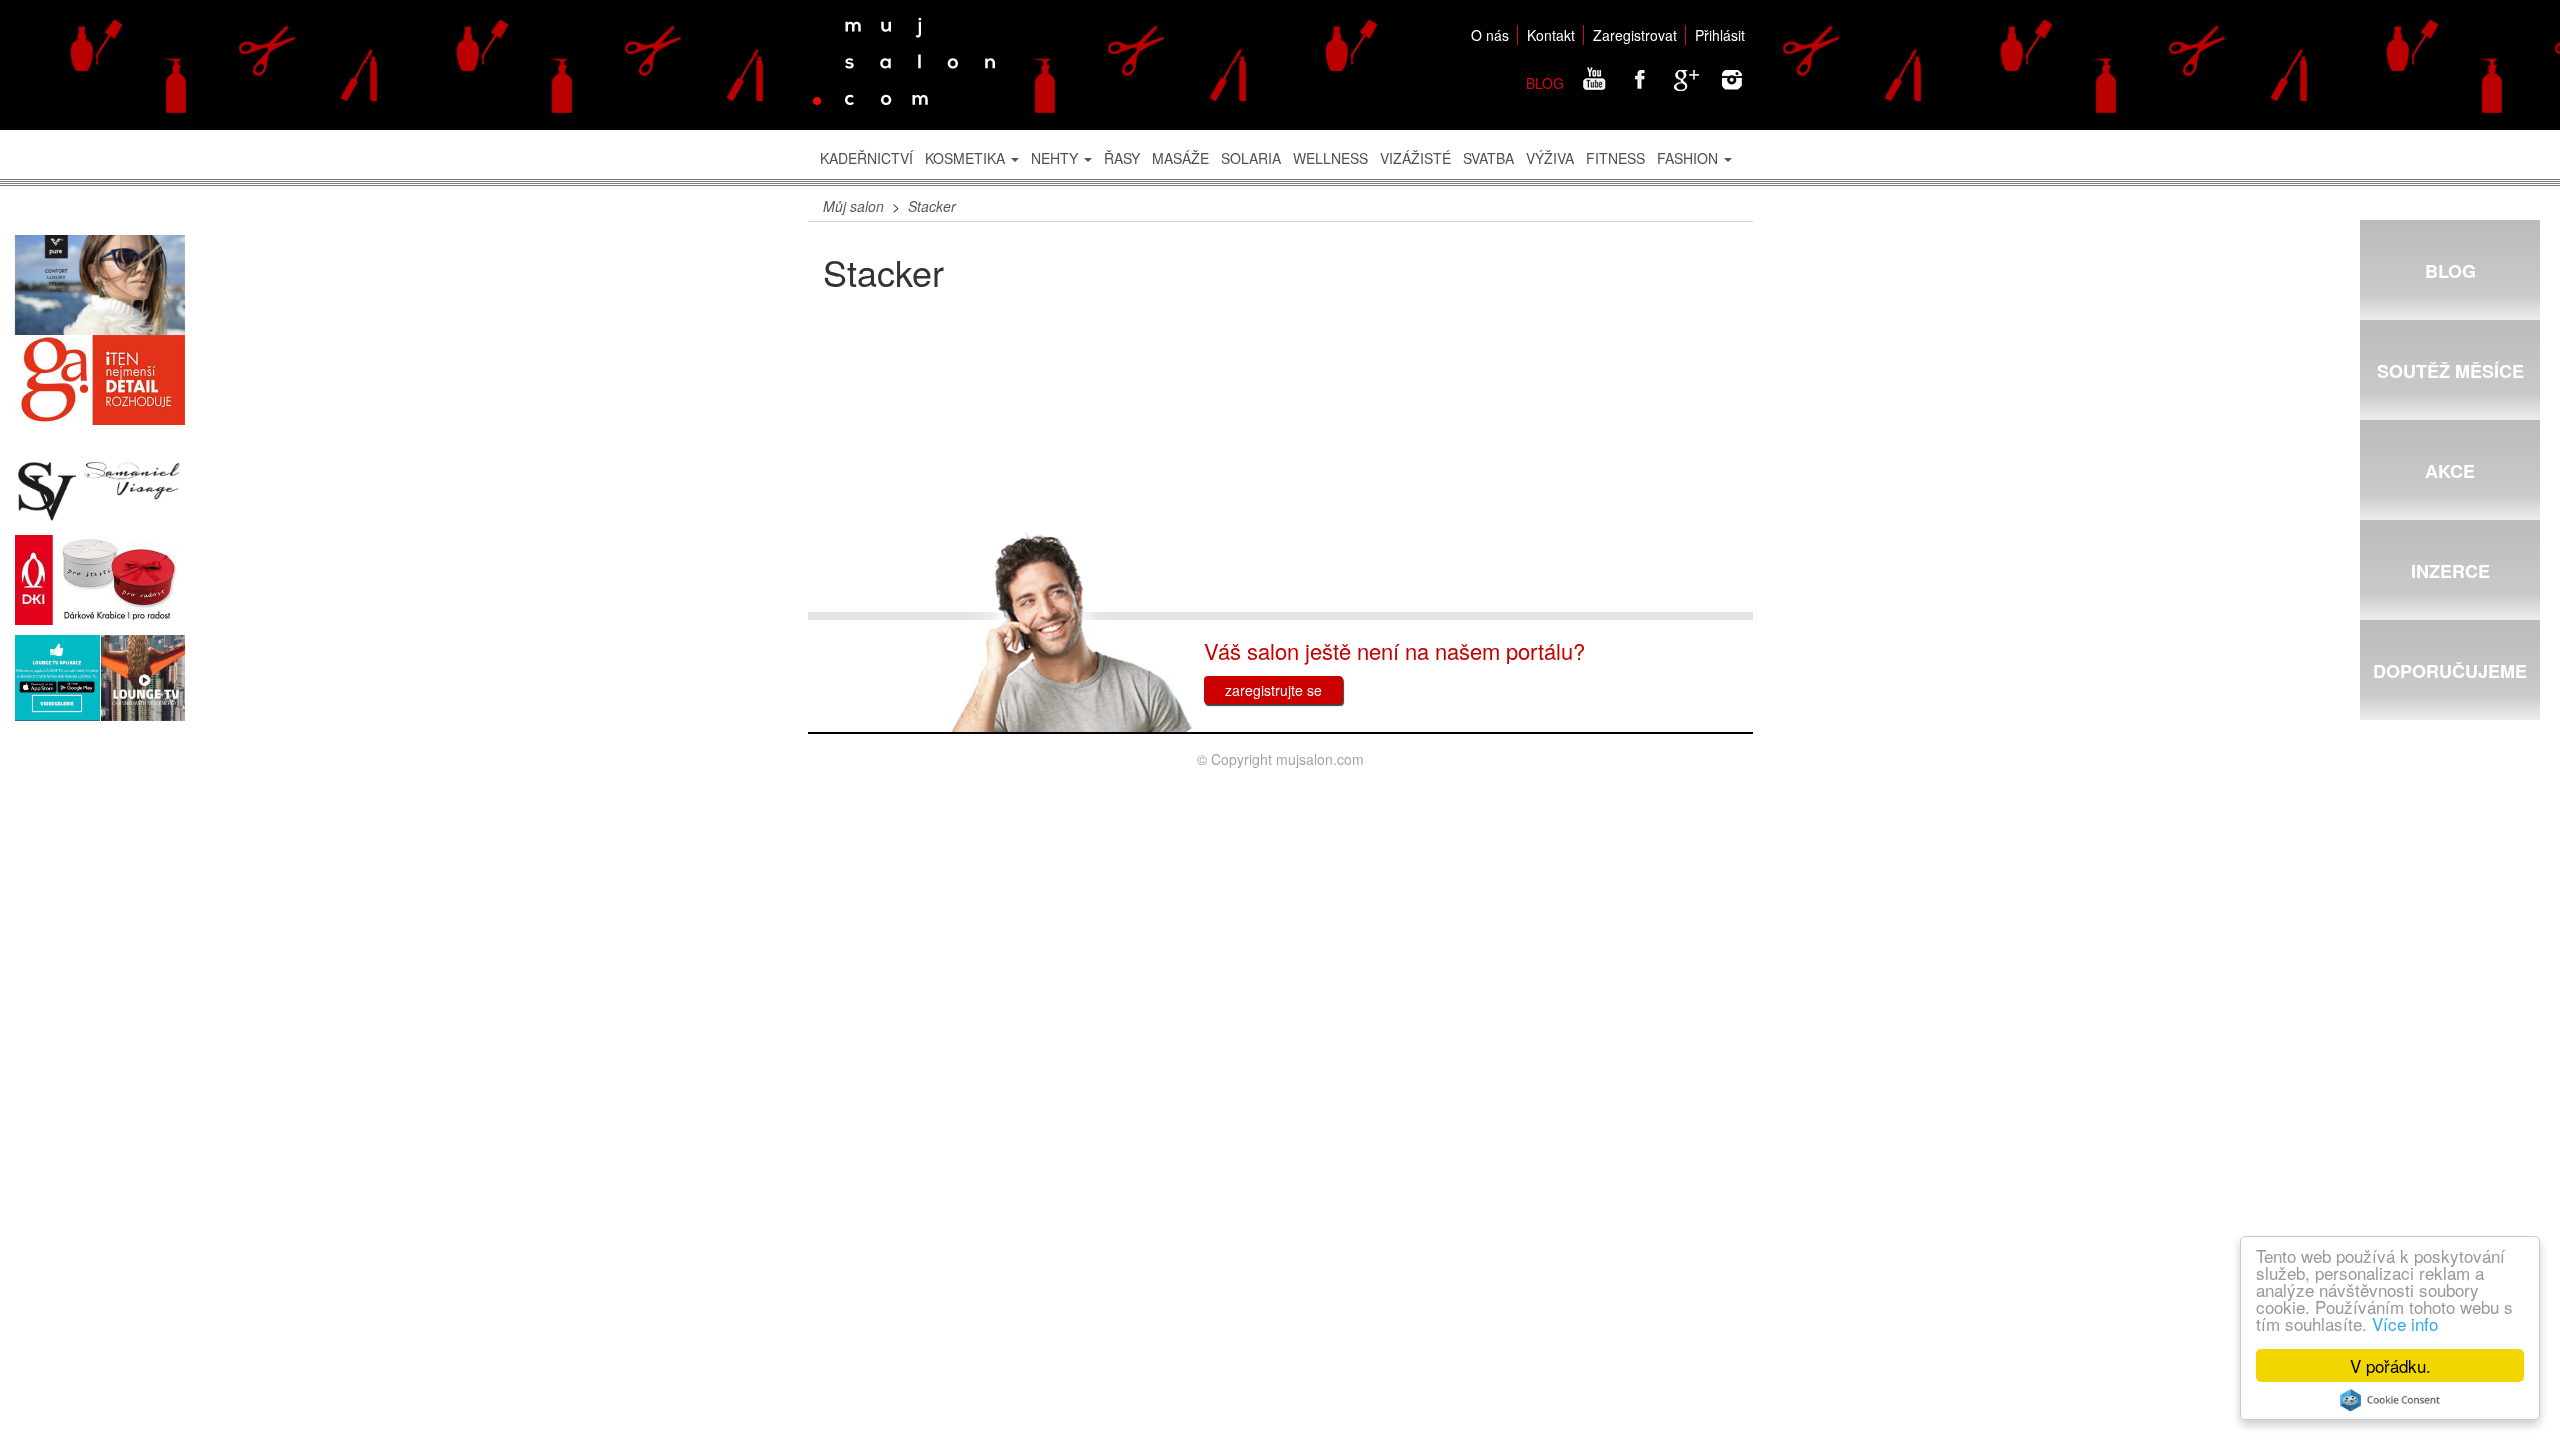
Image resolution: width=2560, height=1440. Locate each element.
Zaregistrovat (1635, 35)
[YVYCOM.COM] (100, 286)
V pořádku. (2390, 1365)
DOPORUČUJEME (2450, 671)
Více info (2405, 1323)
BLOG (1545, 83)
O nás (1490, 35)
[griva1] (100, 380)
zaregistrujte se (1273, 690)
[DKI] (100, 580)
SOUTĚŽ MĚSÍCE (2450, 371)
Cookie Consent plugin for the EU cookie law (2390, 1400)
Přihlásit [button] (1720, 35)
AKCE (2450, 471)
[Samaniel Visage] (100, 491)
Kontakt (1551, 35)
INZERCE (2450, 571)
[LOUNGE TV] (100, 678)
